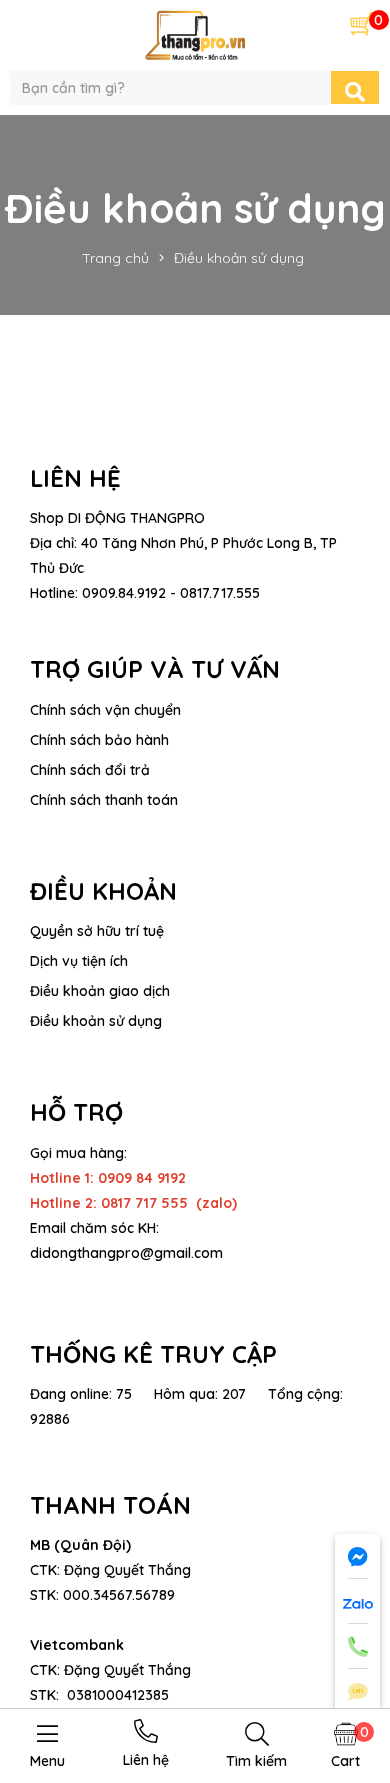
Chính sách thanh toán (104, 800)
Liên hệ (146, 1760)
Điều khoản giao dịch (100, 991)
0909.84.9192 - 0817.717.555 (171, 593)
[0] (362, 23)
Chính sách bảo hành (99, 740)
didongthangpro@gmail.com (126, 1253)
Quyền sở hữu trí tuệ (97, 931)
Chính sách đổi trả (90, 770)
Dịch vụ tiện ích (79, 961)
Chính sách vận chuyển (105, 710)
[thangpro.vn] (195, 34)
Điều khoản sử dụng (96, 1021)
